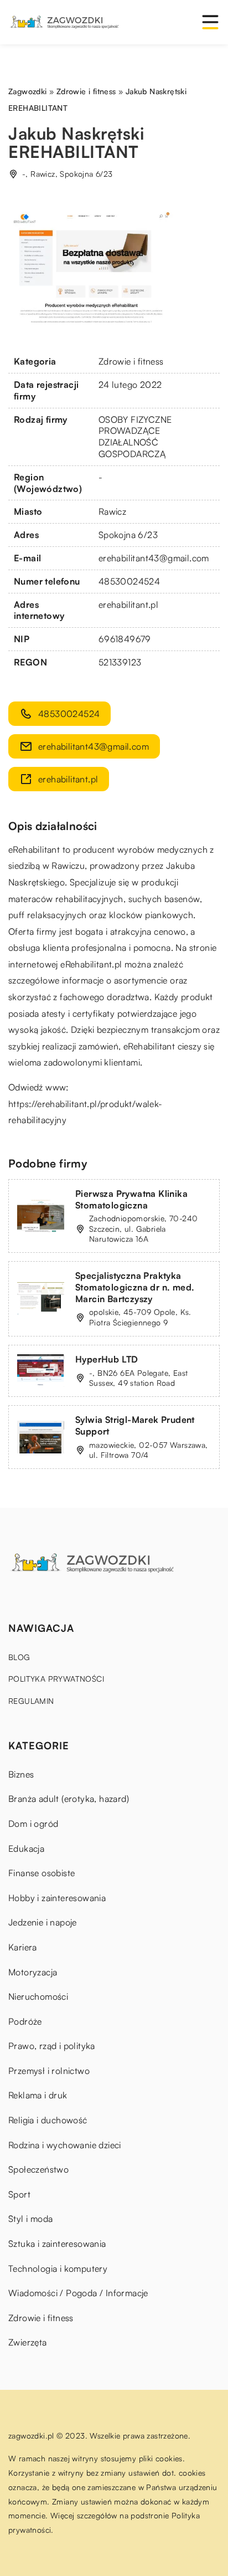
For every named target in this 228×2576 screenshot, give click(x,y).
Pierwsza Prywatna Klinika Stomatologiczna (131, 1199)
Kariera (23, 1947)
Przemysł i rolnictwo (49, 2071)
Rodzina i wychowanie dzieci (65, 2145)
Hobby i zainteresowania (57, 1898)
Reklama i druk (38, 2095)
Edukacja (26, 1848)
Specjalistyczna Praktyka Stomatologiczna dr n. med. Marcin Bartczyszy (135, 1287)
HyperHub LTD (107, 1359)
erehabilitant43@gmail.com (154, 558)
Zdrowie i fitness (131, 361)
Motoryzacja (33, 1972)
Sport (19, 2194)
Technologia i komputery (58, 2268)
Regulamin (31, 1701)
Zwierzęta (28, 2342)
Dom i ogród (33, 1824)
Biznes (21, 1774)
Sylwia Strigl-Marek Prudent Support (135, 1425)
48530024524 (129, 581)
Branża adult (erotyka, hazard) (69, 1799)
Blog (19, 1657)
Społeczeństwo (38, 2169)
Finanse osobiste (42, 1873)
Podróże (25, 2021)
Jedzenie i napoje (43, 1922)
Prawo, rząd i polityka (52, 2046)
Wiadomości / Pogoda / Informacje (78, 2293)
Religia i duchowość (48, 2120)
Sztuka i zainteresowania (57, 2244)
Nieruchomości (38, 1996)
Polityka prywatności (56, 1679)
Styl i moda (30, 2219)
